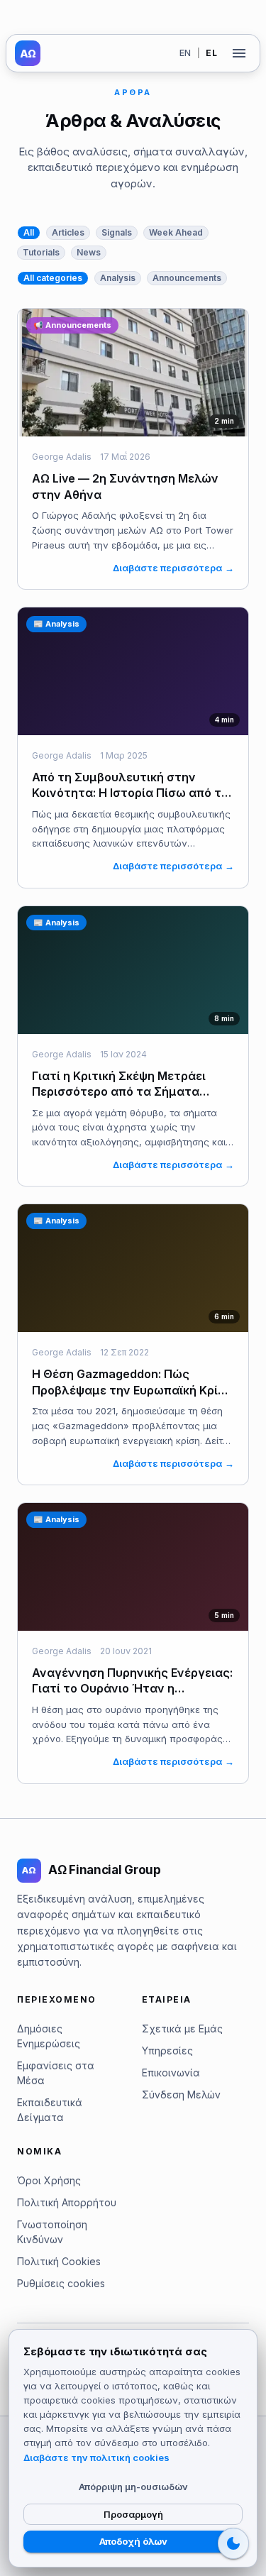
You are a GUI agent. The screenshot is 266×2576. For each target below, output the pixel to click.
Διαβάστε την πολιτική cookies (96, 2457)
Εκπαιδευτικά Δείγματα (50, 2110)
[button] (29, 233)
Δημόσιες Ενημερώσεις (49, 2036)
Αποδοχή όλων (133, 2541)
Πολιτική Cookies (59, 2261)
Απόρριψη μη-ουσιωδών (133, 2487)
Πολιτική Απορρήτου (67, 2202)
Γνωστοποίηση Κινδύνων (52, 2232)
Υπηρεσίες (167, 2051)
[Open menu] (239, 53)
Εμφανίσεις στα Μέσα (56, 2073)
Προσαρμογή (133, 2514)
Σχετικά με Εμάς (182, 2029)
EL (211, 53)
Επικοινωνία (171, 2073)
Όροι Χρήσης (49, 2180)
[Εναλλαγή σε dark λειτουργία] (233, 2543)
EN (185, 53)
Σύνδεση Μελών (181, 2095)
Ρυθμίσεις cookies (61, 2283)
